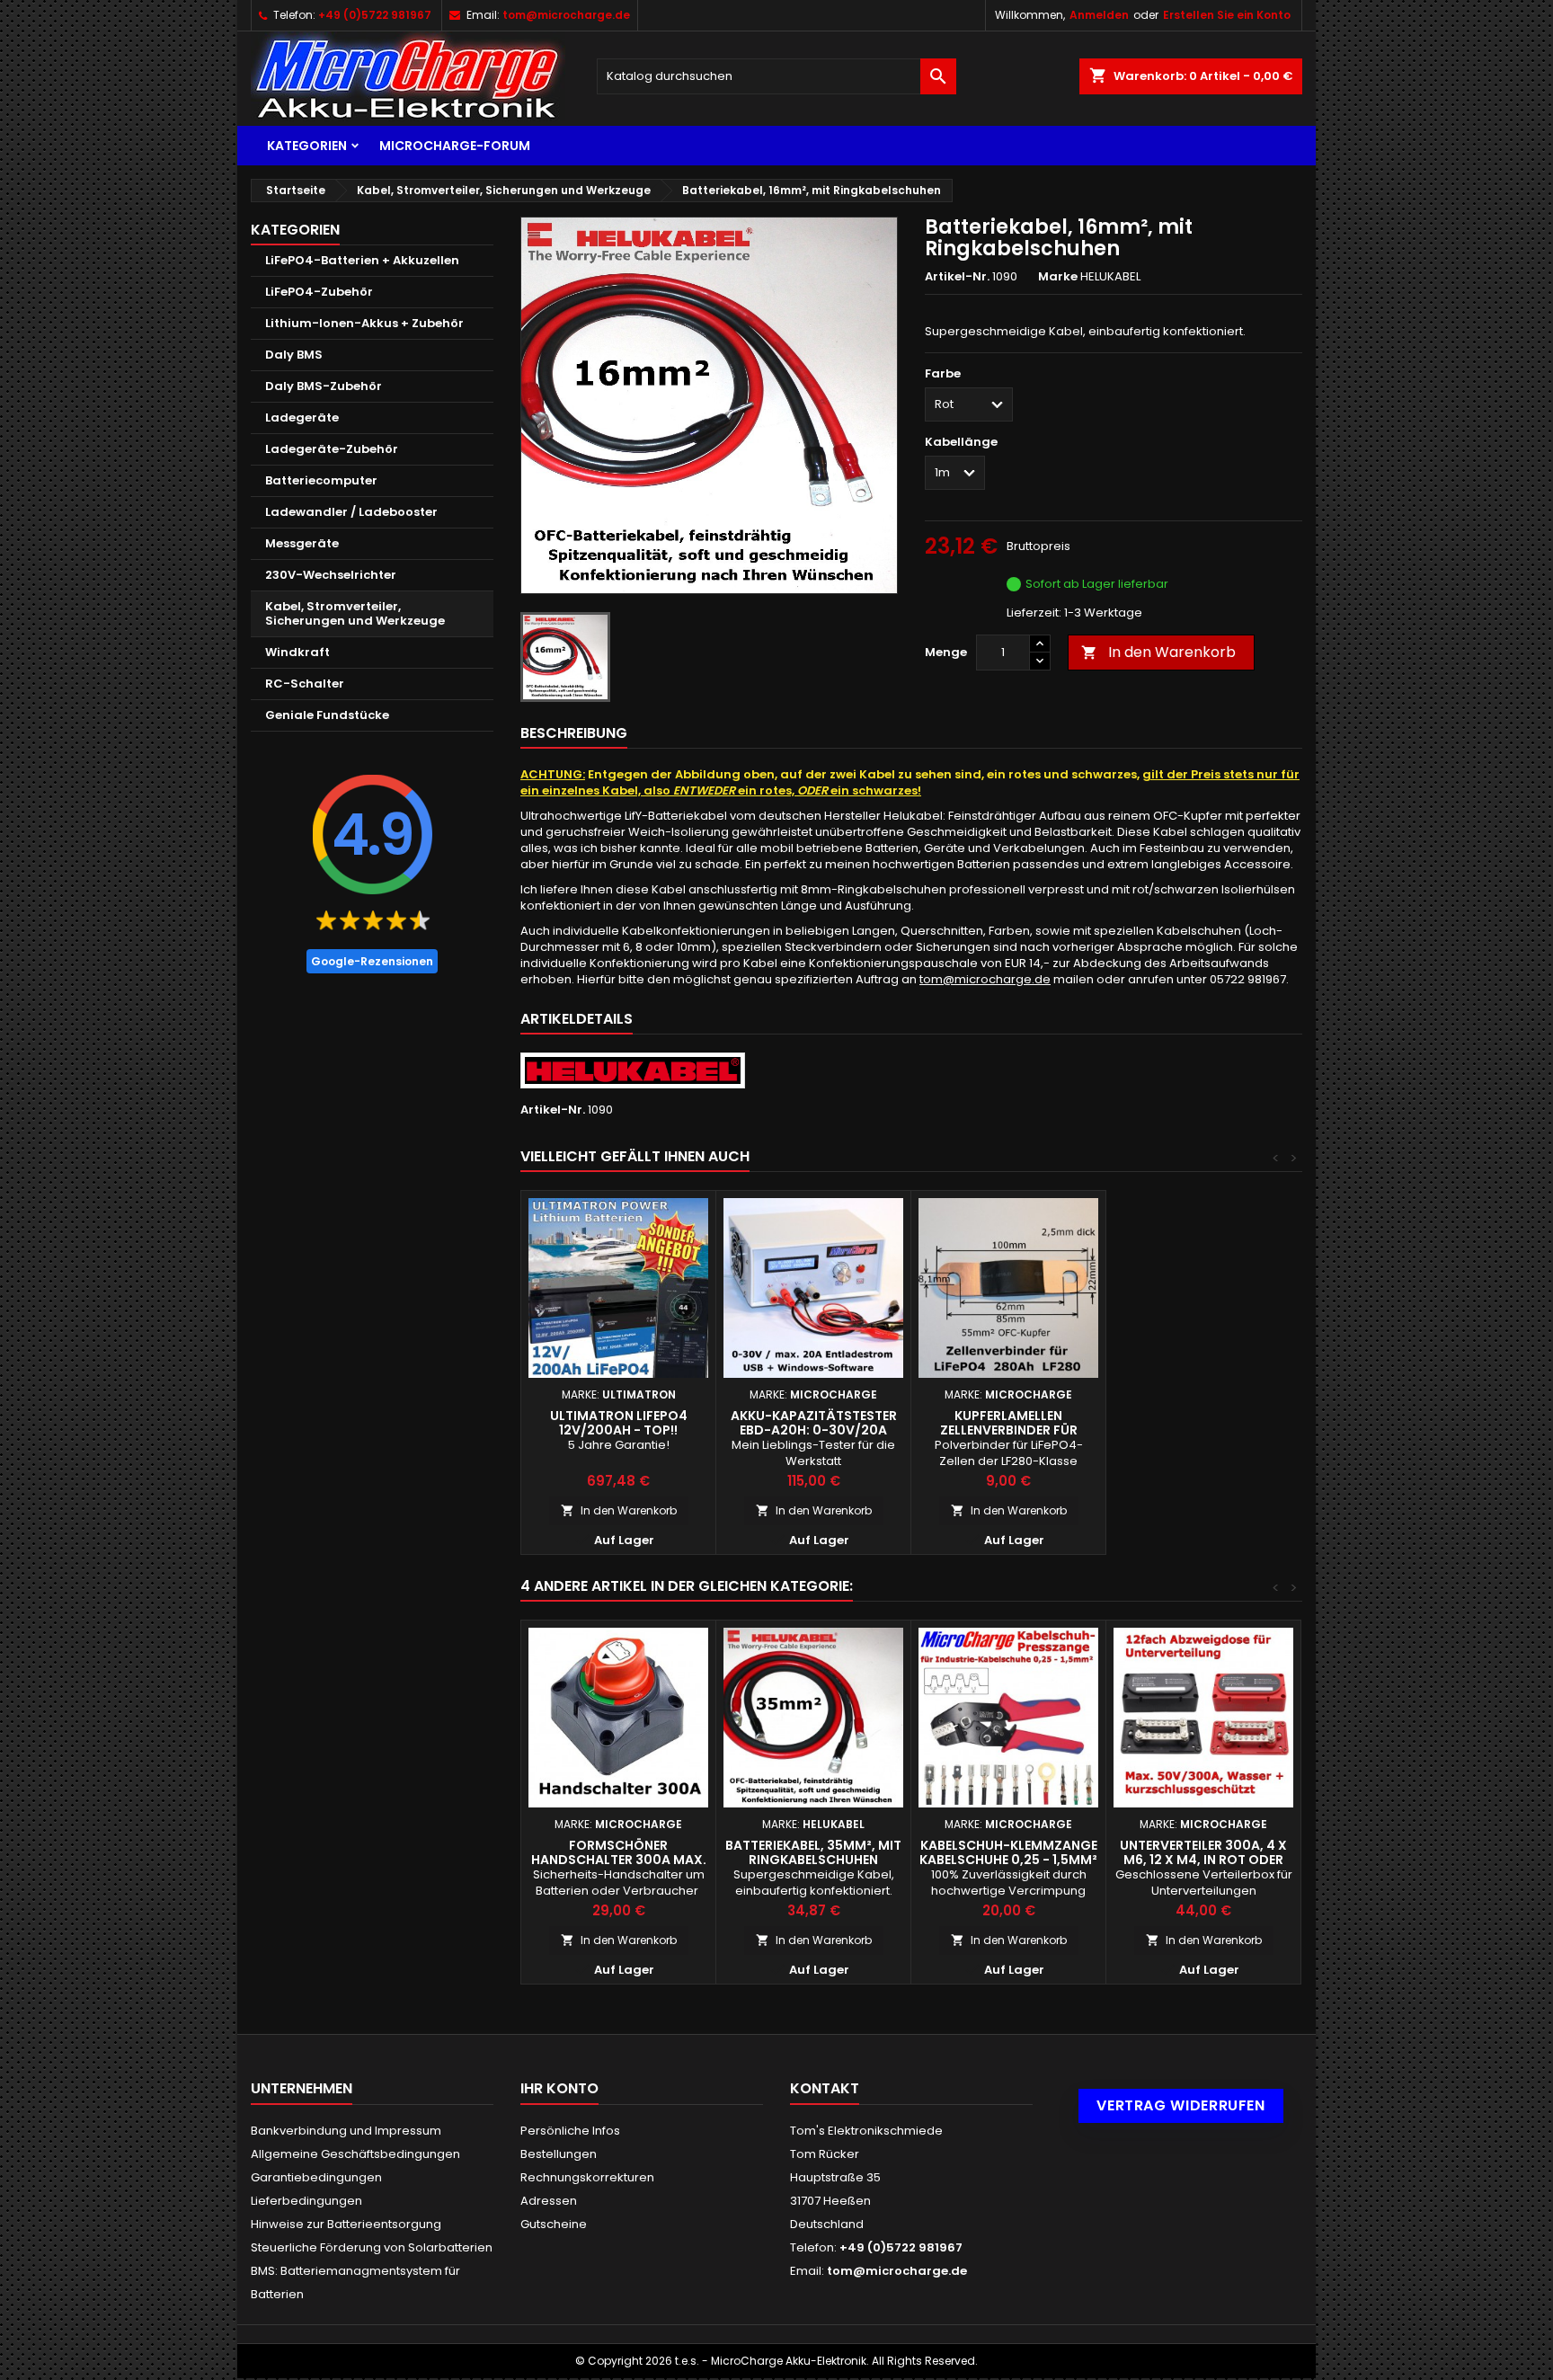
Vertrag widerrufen (1181, 2105)
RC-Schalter (305, 684)
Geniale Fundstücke (327, 715)
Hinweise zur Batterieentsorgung (346, 2224)
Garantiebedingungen (316, 2177)
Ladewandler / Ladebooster (351, 512)
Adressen (549, 2201)
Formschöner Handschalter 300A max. (619, 1852)
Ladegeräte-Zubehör (332, 449)
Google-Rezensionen (372, 961)
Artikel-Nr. (957, 277)
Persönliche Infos (570, 2131)
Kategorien (307, 146)
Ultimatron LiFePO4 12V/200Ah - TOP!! (619, 1423)
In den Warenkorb (1158, 652)
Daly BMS (294, 355)
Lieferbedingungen (306, 2201)
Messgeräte (302, 543)
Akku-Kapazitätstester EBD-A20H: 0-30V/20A (814, 1423)
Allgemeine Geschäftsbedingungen (355, 2154)
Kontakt (825, 2088)
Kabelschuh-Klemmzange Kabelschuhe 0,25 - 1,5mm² (1008, 1852)
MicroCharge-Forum (455, 146)
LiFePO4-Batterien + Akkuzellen (362, 260)
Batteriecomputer (321, 480)
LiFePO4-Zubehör (319, 292)
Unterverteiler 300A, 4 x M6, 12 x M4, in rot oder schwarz (1203, 1860)
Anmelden (1099, 15)
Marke (1058, 277)
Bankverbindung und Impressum (346, 2131)
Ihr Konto (559, 2088)
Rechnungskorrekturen (587, 2177)
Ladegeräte (302, 417)
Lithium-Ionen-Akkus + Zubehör (364, 323)
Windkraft (297, 652)
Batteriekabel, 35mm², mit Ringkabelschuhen (813, 1852)
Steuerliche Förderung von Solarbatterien (372, 2247)
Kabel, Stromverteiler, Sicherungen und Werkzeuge (355, 613)
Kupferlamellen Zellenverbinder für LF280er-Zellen (1009, 1430)
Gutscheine (554, 2224)
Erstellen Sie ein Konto (1227, 15)
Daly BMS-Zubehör (324, 386)
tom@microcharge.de (566, 15)
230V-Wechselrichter (331, 575)
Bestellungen (559, 2154)
